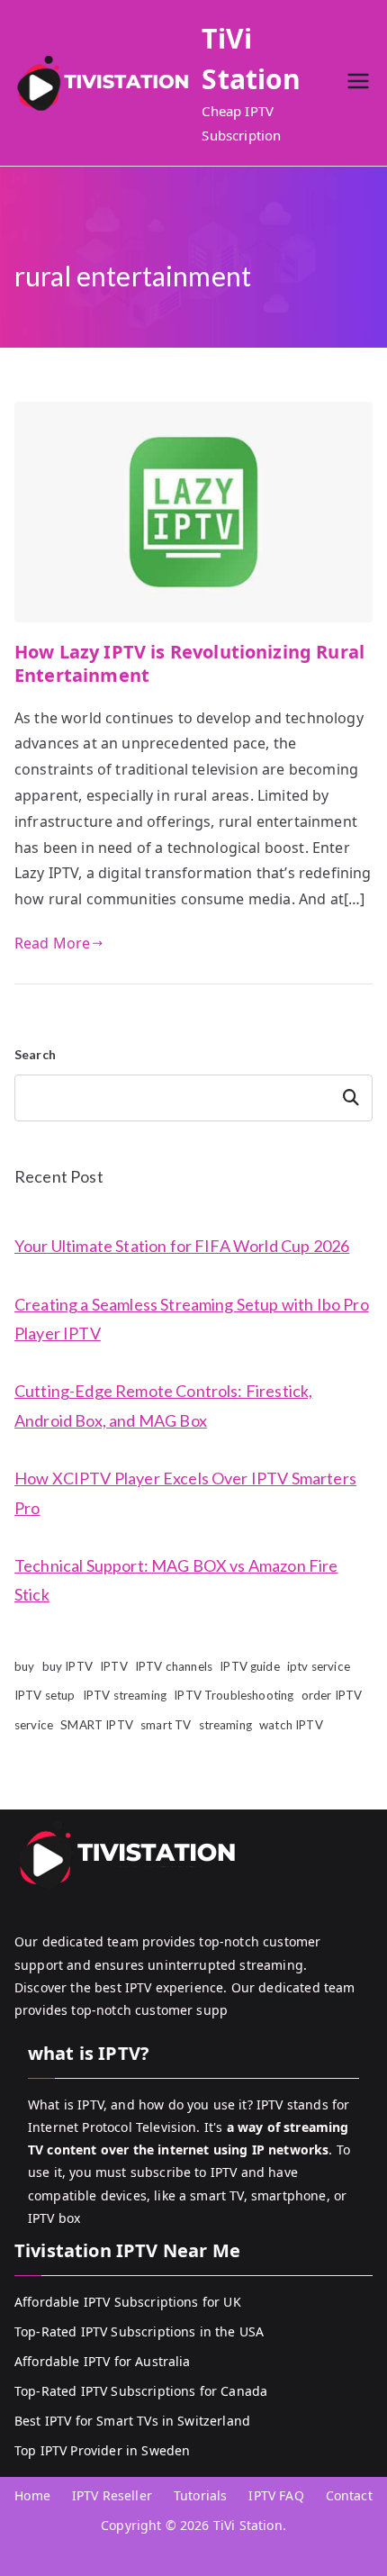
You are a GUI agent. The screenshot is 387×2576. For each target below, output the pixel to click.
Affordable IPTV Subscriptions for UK (128, 2302)
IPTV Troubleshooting (234, 1695)
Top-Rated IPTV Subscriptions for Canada (141, 2391)
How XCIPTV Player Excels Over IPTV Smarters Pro (185, 1492)
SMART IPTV (97, 1725)
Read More (52, 943)
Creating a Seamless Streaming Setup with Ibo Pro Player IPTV (192, 1319)
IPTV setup (45, 1695)
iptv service (319, 1666)
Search (35, 1054)
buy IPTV (67, 1666)
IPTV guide (250, 1666)
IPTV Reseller (112, 2495)
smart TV (166, 1725)
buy (24, 1666)
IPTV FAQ (276, 2495)
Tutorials (200, 2495)
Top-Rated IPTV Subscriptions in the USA (139, 2331)
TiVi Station (248, 2525)
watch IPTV (291, 1725)
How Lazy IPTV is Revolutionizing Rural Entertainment (189, 663)
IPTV (114, 1666)
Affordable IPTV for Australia (103, 2361)
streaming (225, 1725)
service (34, 1725)
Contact (349, 2495)
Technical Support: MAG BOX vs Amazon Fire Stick (176, 1580)
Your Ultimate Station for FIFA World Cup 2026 (182, 1246)
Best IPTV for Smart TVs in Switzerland (132, 2421)
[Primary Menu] (358, 83)
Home (32, 2495)
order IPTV (332, 1695)
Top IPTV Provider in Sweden (102, 2450)
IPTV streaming (125, 1695)
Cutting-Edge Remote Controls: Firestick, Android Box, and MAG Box (163, 1405)
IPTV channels (174, 1666)
